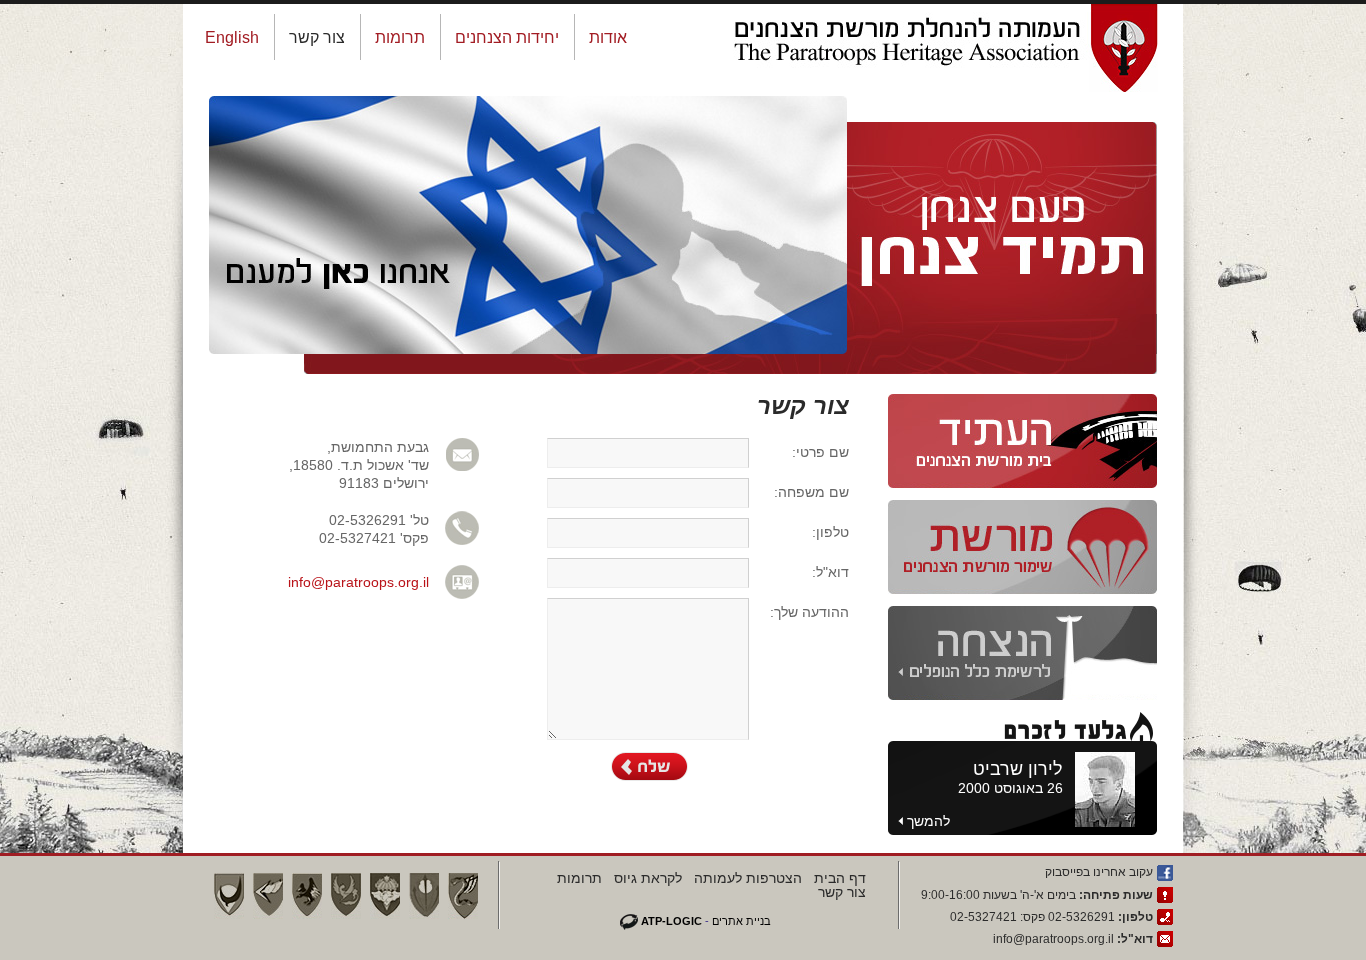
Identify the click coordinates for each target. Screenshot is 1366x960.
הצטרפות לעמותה (748, 878)
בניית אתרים (741, 921)
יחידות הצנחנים (507, 37)
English (232, 37)
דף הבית (840, 878)
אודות (608, 37)
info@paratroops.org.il (358, 582)
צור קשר (317, 37)
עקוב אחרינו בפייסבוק (1099, 872)
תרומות (400, 37)
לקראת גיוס (648, 878)
